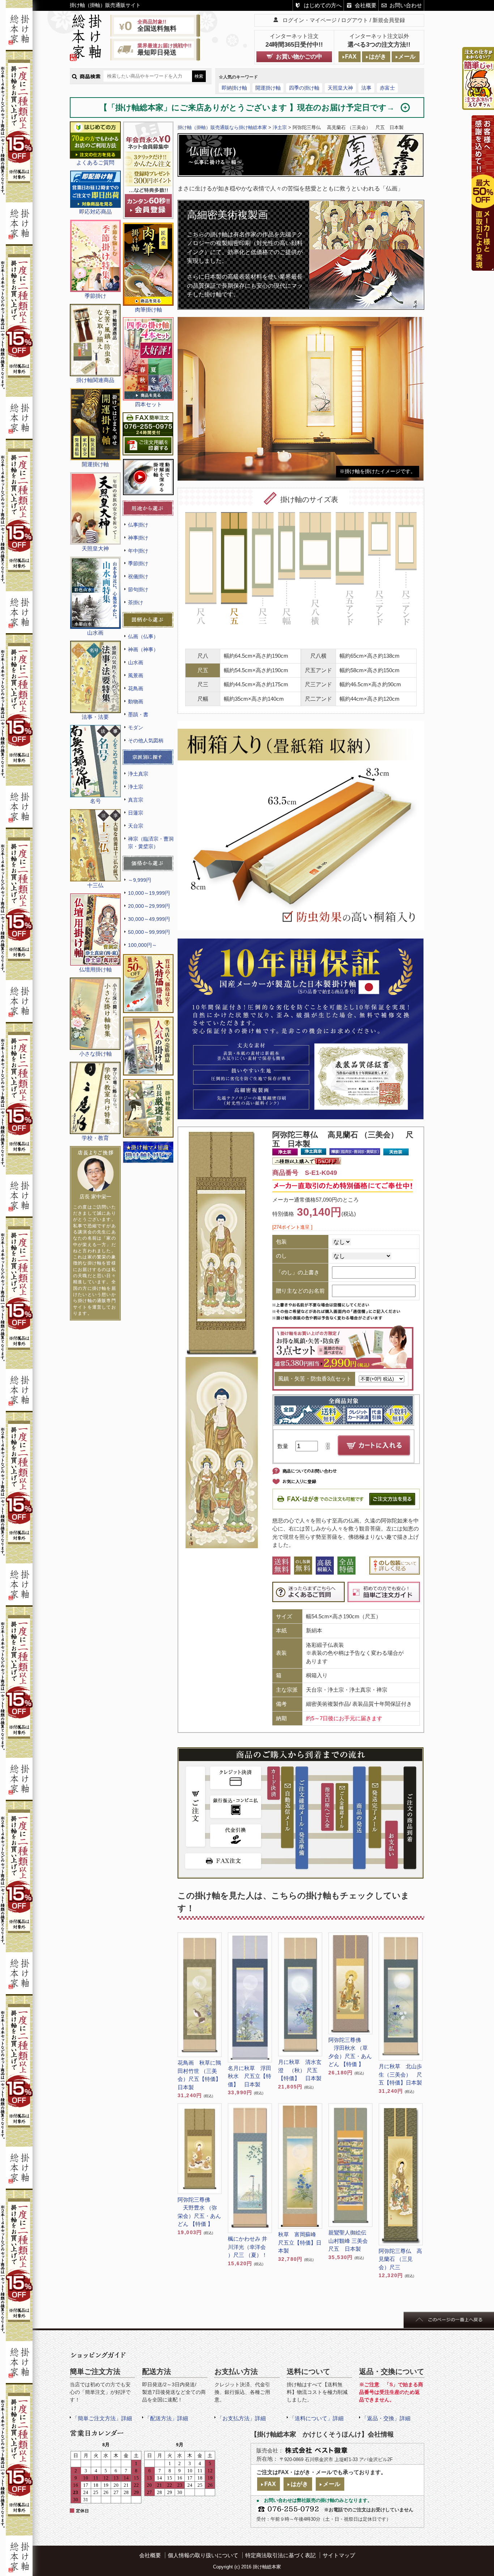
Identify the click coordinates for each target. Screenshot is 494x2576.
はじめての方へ (323, 5)
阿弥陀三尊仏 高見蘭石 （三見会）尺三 (400, 2259)
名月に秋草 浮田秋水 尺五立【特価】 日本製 (250, 2076)
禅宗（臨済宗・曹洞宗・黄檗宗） (151, 843)
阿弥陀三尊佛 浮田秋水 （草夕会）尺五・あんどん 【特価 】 (350, 2052)
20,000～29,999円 (149, 906)
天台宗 (136, 826)
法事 (366, 88)
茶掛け (136, 602)
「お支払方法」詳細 (241, 2418)
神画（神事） (143, 649)
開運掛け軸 (268, 88)
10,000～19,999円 (149, 893)
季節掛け (138, 563)
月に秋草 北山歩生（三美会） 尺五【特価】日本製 (400, 2074)
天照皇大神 (340, 88)
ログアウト (355, 20)
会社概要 (366, 5)
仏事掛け (138, 525)
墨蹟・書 (138, 714)
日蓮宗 (136, 813)
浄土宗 (136, 787)
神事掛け (138, 538)
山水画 (136, 662)
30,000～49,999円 (149, 919)
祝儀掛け (138, 576)
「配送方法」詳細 (166, 2418)
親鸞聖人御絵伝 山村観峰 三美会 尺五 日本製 (350, 2241)
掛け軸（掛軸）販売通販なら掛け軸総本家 (222, 127)
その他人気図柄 (146, 740)
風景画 (136, 675)
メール (407, 57)
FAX (351, 57)
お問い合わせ (406, 5)
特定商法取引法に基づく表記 (280, 2555)
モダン (136, 727)
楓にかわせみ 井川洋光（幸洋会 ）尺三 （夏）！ (248, 2247)
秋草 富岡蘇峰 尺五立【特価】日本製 (300, 2242)
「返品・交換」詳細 (386, 2418)
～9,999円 (140, 880)
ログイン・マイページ (310, 20)
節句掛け (138, 589)
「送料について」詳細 (316, 2418)
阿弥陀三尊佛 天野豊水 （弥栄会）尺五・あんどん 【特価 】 (199, 2212)
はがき (378, 57)
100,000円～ (142, 945)
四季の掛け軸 (304, 88)
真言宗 (136, 800)
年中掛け (138, 551)
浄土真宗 (138, 774)
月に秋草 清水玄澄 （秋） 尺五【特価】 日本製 (300, 2070)
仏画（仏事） (143, 636)
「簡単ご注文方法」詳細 (102, 2418)
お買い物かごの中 (299, 57)
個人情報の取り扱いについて (203, 2555)
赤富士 (387, 88)
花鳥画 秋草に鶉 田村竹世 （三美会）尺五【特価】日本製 (199, 2075)
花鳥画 (136, 688)
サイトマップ (339, 2555)
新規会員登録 (389, 20)
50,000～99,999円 (149, 932)
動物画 (136, 701)
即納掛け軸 (234, 88)
